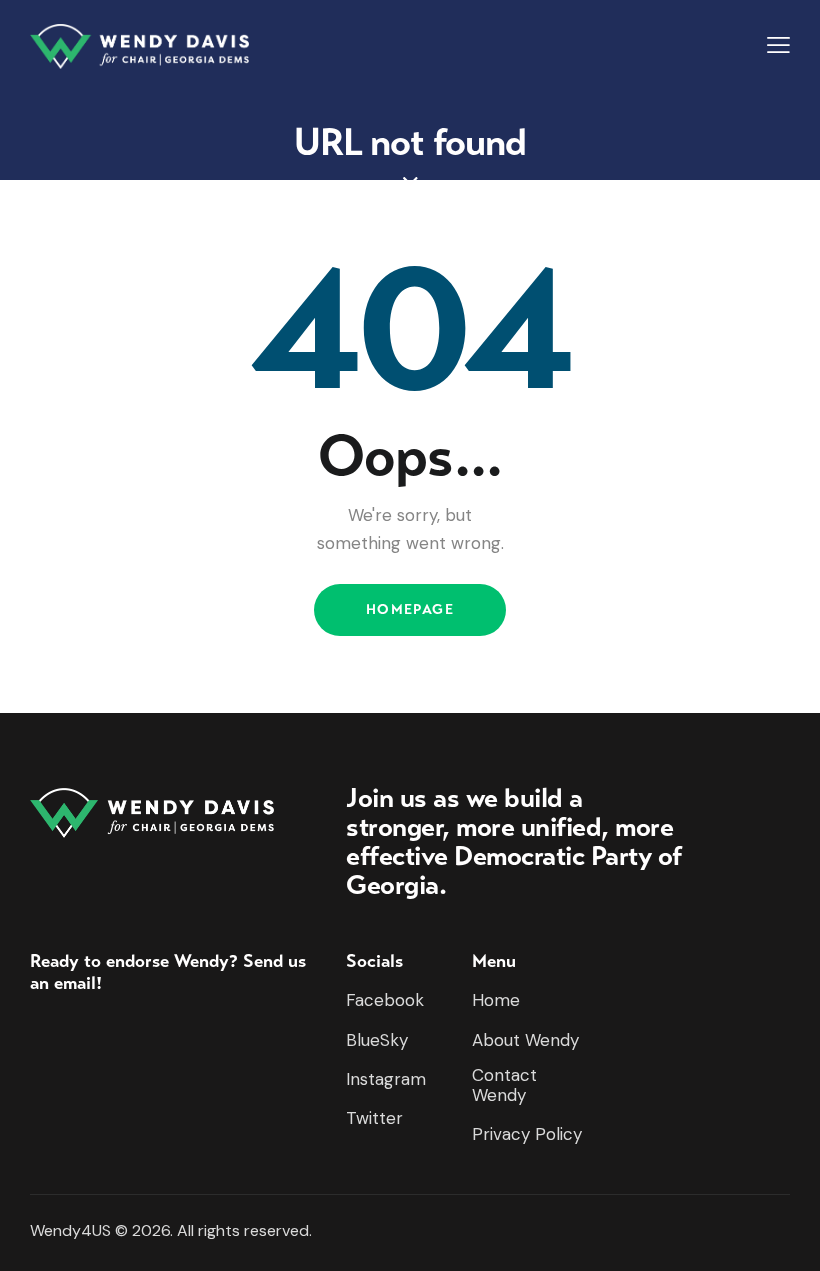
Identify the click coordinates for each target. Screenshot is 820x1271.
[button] (778, 45)
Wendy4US (70, 1230)
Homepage (410, 609)
